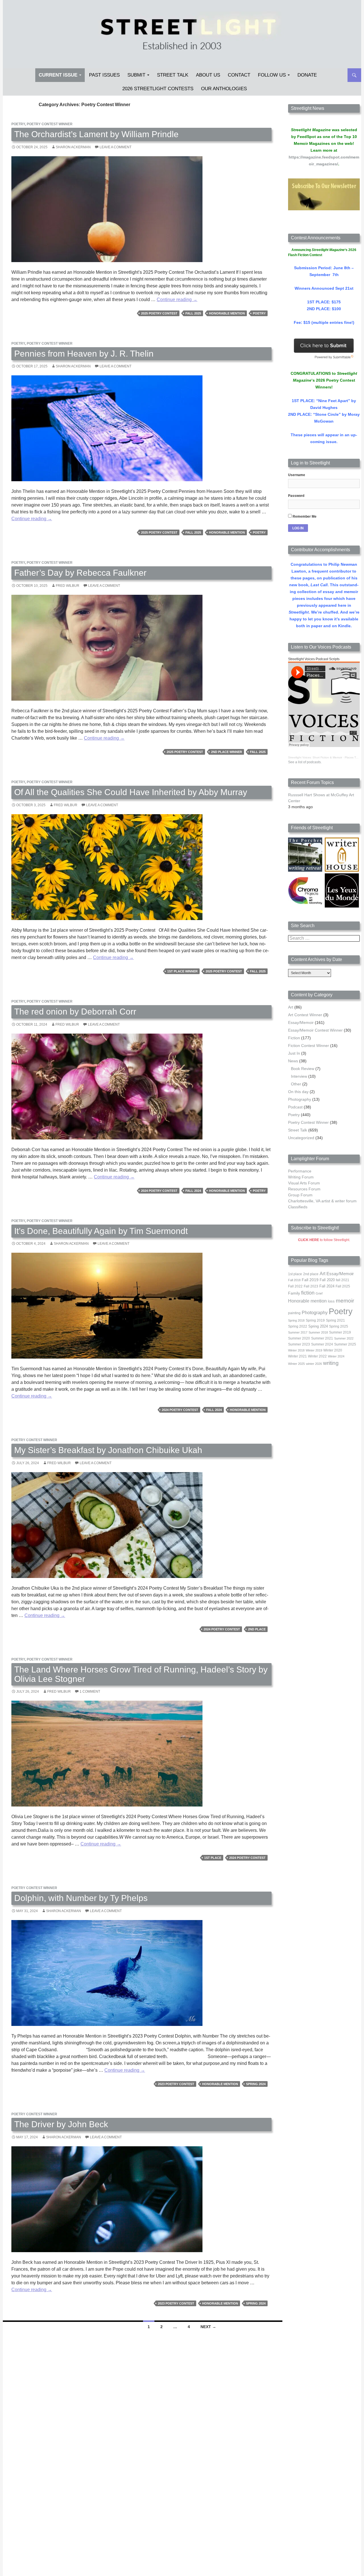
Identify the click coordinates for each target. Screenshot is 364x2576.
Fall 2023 (311, 1286)
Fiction (294, 1038)
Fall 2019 (310, 1280)
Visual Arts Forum (304, 1183)
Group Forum (300, 1195)
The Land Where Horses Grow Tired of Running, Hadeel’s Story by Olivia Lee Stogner (141, 1674)
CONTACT (239, 75)
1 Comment (90, 1692)
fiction (308, 1293)
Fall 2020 (327, 1280)
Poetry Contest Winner (50, 124)
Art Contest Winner (305, 1015)
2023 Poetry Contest (176, 2084)
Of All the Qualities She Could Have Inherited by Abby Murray (131, 792)
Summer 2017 (298, 1332)
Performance (300, 1171)
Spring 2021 (335, 1320)
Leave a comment (115, 147)
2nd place (257, 1629)
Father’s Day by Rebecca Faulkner (80, 573)
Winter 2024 (336, 1356)
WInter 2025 (296, 1364)
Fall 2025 (193, 313)
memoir (345, 1301)
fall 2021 (343, 1280)
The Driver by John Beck (61, 2124)
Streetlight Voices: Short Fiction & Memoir (315, 757)
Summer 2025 (345, 1344)
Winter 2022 (317, 1356)
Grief (319, 1293)
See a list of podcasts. (305, 762)
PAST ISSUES (104, 75)
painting (294, 1313)
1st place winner (182, 971)
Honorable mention (227, 313)
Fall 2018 (294, 1280)
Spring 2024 (256, 2084)
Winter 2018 (296, 1350)
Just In (294, 1053)
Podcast (295, 1107)
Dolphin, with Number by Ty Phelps (81, 1898)
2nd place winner (227, 752)
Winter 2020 (333, 1350)
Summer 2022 (344, 1338)
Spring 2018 (296, 1320)
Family (294, 1293)
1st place (213, 1858)
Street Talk (173, 75)
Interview (299, 1076)
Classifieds (298, 1207)
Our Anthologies (224, 89)
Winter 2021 (297, 1356)
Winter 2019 (314, 1350)
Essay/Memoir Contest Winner (315, 1030)
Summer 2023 (299, 1344)
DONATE (307, 75)
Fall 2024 (193, 1191)
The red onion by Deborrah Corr (75, 1012)
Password (296, 496)
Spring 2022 (298, 1326)
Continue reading (177, 300)
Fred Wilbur (68, 586)
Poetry (18, 124)
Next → (208, 2327)
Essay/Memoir (301, 1022)
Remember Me (304, 517)
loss (331, 1301)
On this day (298, 1092)
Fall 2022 (295, 1286)
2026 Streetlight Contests (158, 89)
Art (291, 1007)
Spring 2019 (315, 1320)
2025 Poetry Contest (159, 313)
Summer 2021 (322, 1338)
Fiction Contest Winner (309, 1046)
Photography (300, 1099)
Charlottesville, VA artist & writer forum (322, 1201)
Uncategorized (301, 1138)
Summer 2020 (299, 1338)
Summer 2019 (340, 1332)
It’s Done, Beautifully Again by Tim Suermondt (101, 1231)
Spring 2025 (339, 1326)
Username (297, 475)
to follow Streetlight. (324, 1240)
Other (296, 1084)
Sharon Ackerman (73, 147)
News (293, 1061)
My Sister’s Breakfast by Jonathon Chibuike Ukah (108, 1450)
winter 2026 (314, 1364)
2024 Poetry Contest (159, 1191)
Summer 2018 (318, 1332)
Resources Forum (304, 1189)
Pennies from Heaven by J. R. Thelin (84, 354)
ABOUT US (208, 75)
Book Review (303, 1069)
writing (331, 1363)
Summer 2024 (322, 1344)
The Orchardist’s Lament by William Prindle (96, 134)
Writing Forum (301, 1177)
